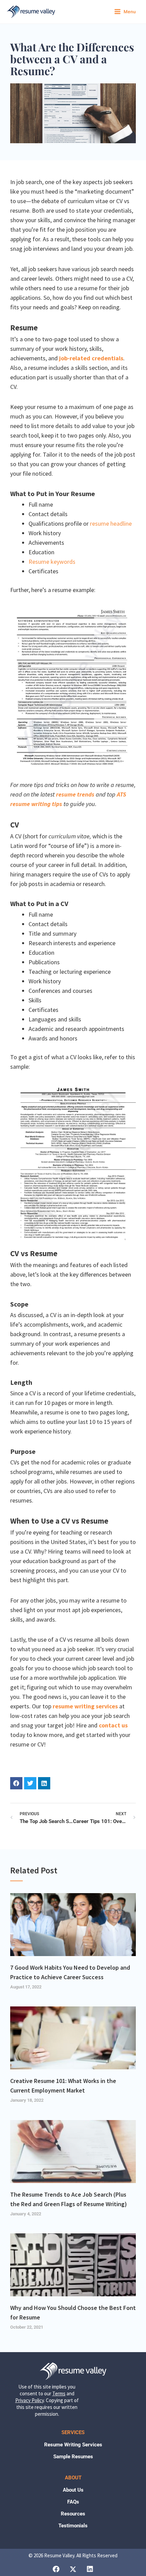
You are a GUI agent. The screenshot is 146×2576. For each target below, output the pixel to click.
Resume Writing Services (73, 2445)
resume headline (111, 523)
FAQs (73, 2502)
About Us (73, 2490)
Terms (59, 2393)
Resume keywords (52, 562)
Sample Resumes (73, 2457)
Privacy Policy (30, 2400)
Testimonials (73, 2526)
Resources (73, 2514)
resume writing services (85, 1706)
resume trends (75, 794)
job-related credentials (91, 358)
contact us (113, 1725)
